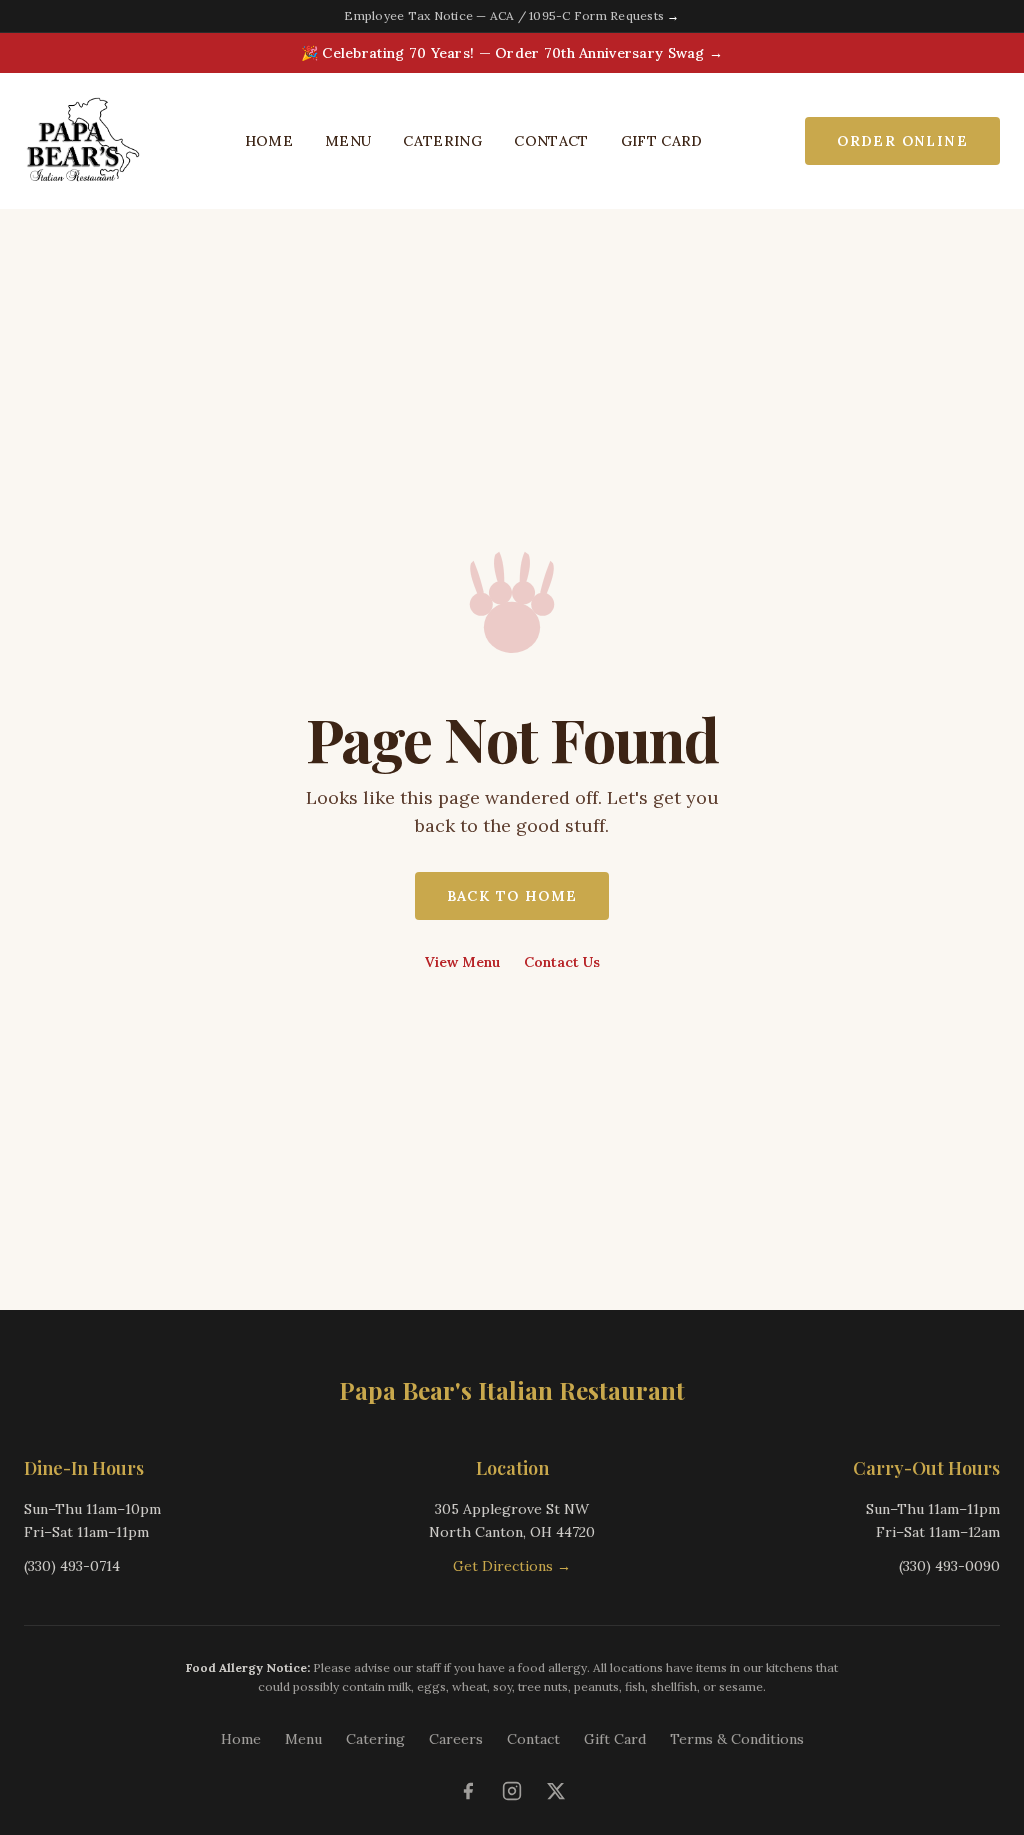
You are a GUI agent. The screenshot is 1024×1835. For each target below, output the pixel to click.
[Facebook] (468, 1791)
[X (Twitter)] (556, 1791)
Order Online (902, 141)
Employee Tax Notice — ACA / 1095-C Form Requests (511, 15)
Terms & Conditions (737, 1739)
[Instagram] (512, 1791)
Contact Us (562, 962)
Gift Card (662, 141)
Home (269, 141)
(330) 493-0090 (949, 1566)
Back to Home (512, 896)
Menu (348, 141)
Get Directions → (512, 1566)
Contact (551, 141)
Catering (442, 141)
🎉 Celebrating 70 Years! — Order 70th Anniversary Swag (512, 53)
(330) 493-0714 (72, 1566)
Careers (456, 1739)
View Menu (462, 962)
